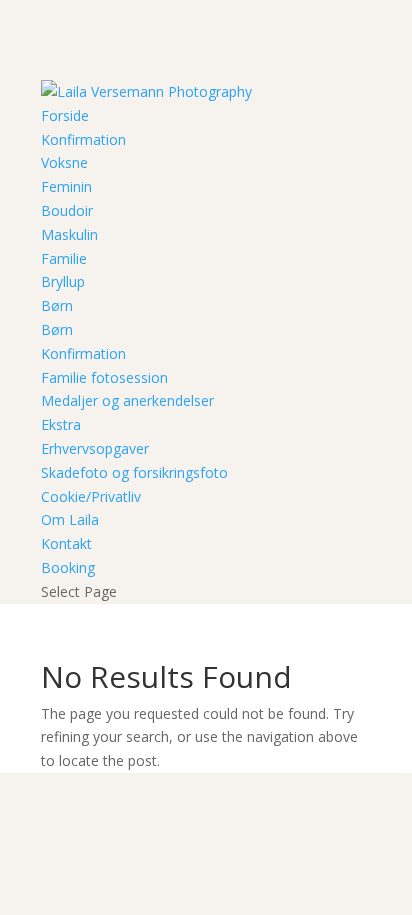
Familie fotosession (104, 377)
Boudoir (67, 210)
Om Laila (70, 519)
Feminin (66, 186)
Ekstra (61, 424)
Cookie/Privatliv (91, 496)
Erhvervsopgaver (95, 448)
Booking (68, 567)
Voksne (64, 162)
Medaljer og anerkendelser (127, 400)
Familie (64, 258)
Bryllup (63, 281)
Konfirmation (83, 139)
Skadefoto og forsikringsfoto (134, 472)
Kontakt (66, 543)
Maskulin (69, 234)
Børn (57, 305)
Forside (65, 115)
